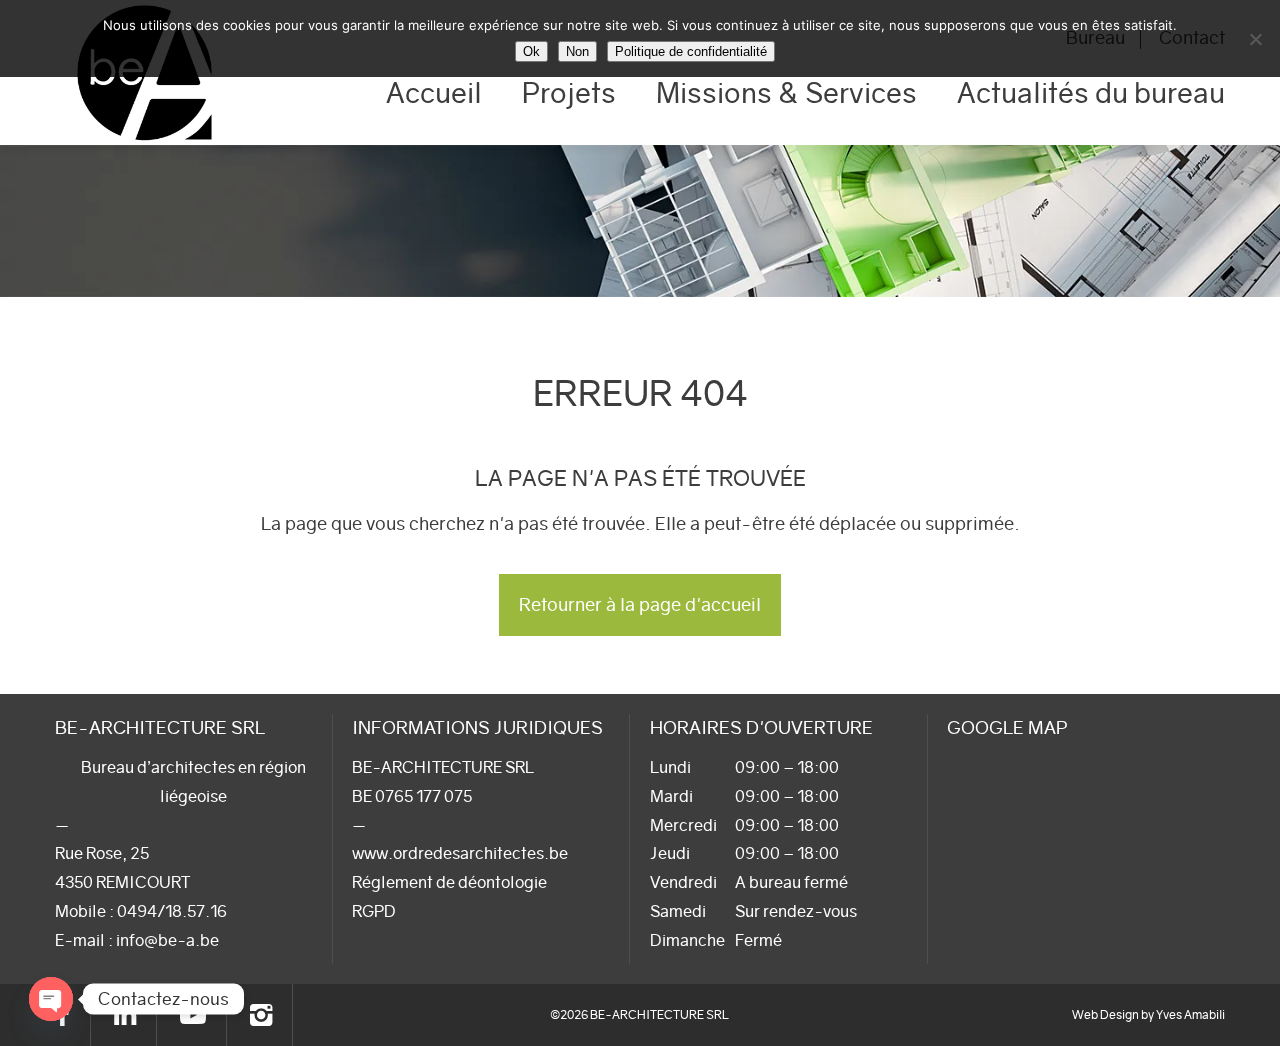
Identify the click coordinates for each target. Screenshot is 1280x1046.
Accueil (434, 93)
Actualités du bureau (1091, 93)
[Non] (1255, 39)
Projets (569, 93)
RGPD (374, 911)
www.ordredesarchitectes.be (460, 853)
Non (577, 51)
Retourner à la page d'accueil (640, 605)
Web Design (1105, 1014)
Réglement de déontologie (449, 882)
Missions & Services (786, 93)
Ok (531, 51)
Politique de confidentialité (691, 51)
